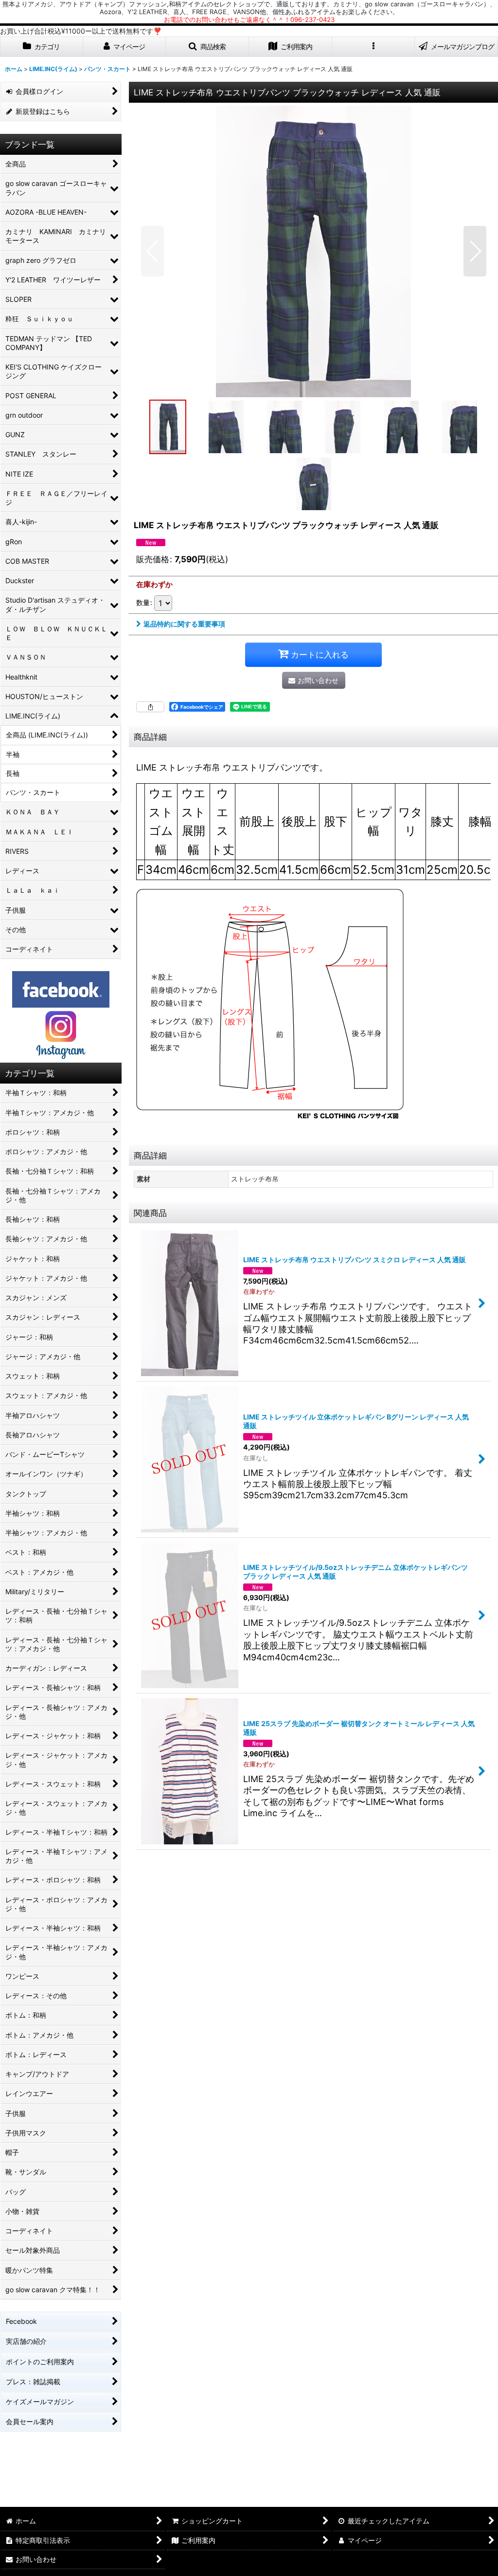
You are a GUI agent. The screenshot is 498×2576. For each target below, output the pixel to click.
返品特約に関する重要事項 (184, 624)
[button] (207, 47)
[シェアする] (150, 707)
